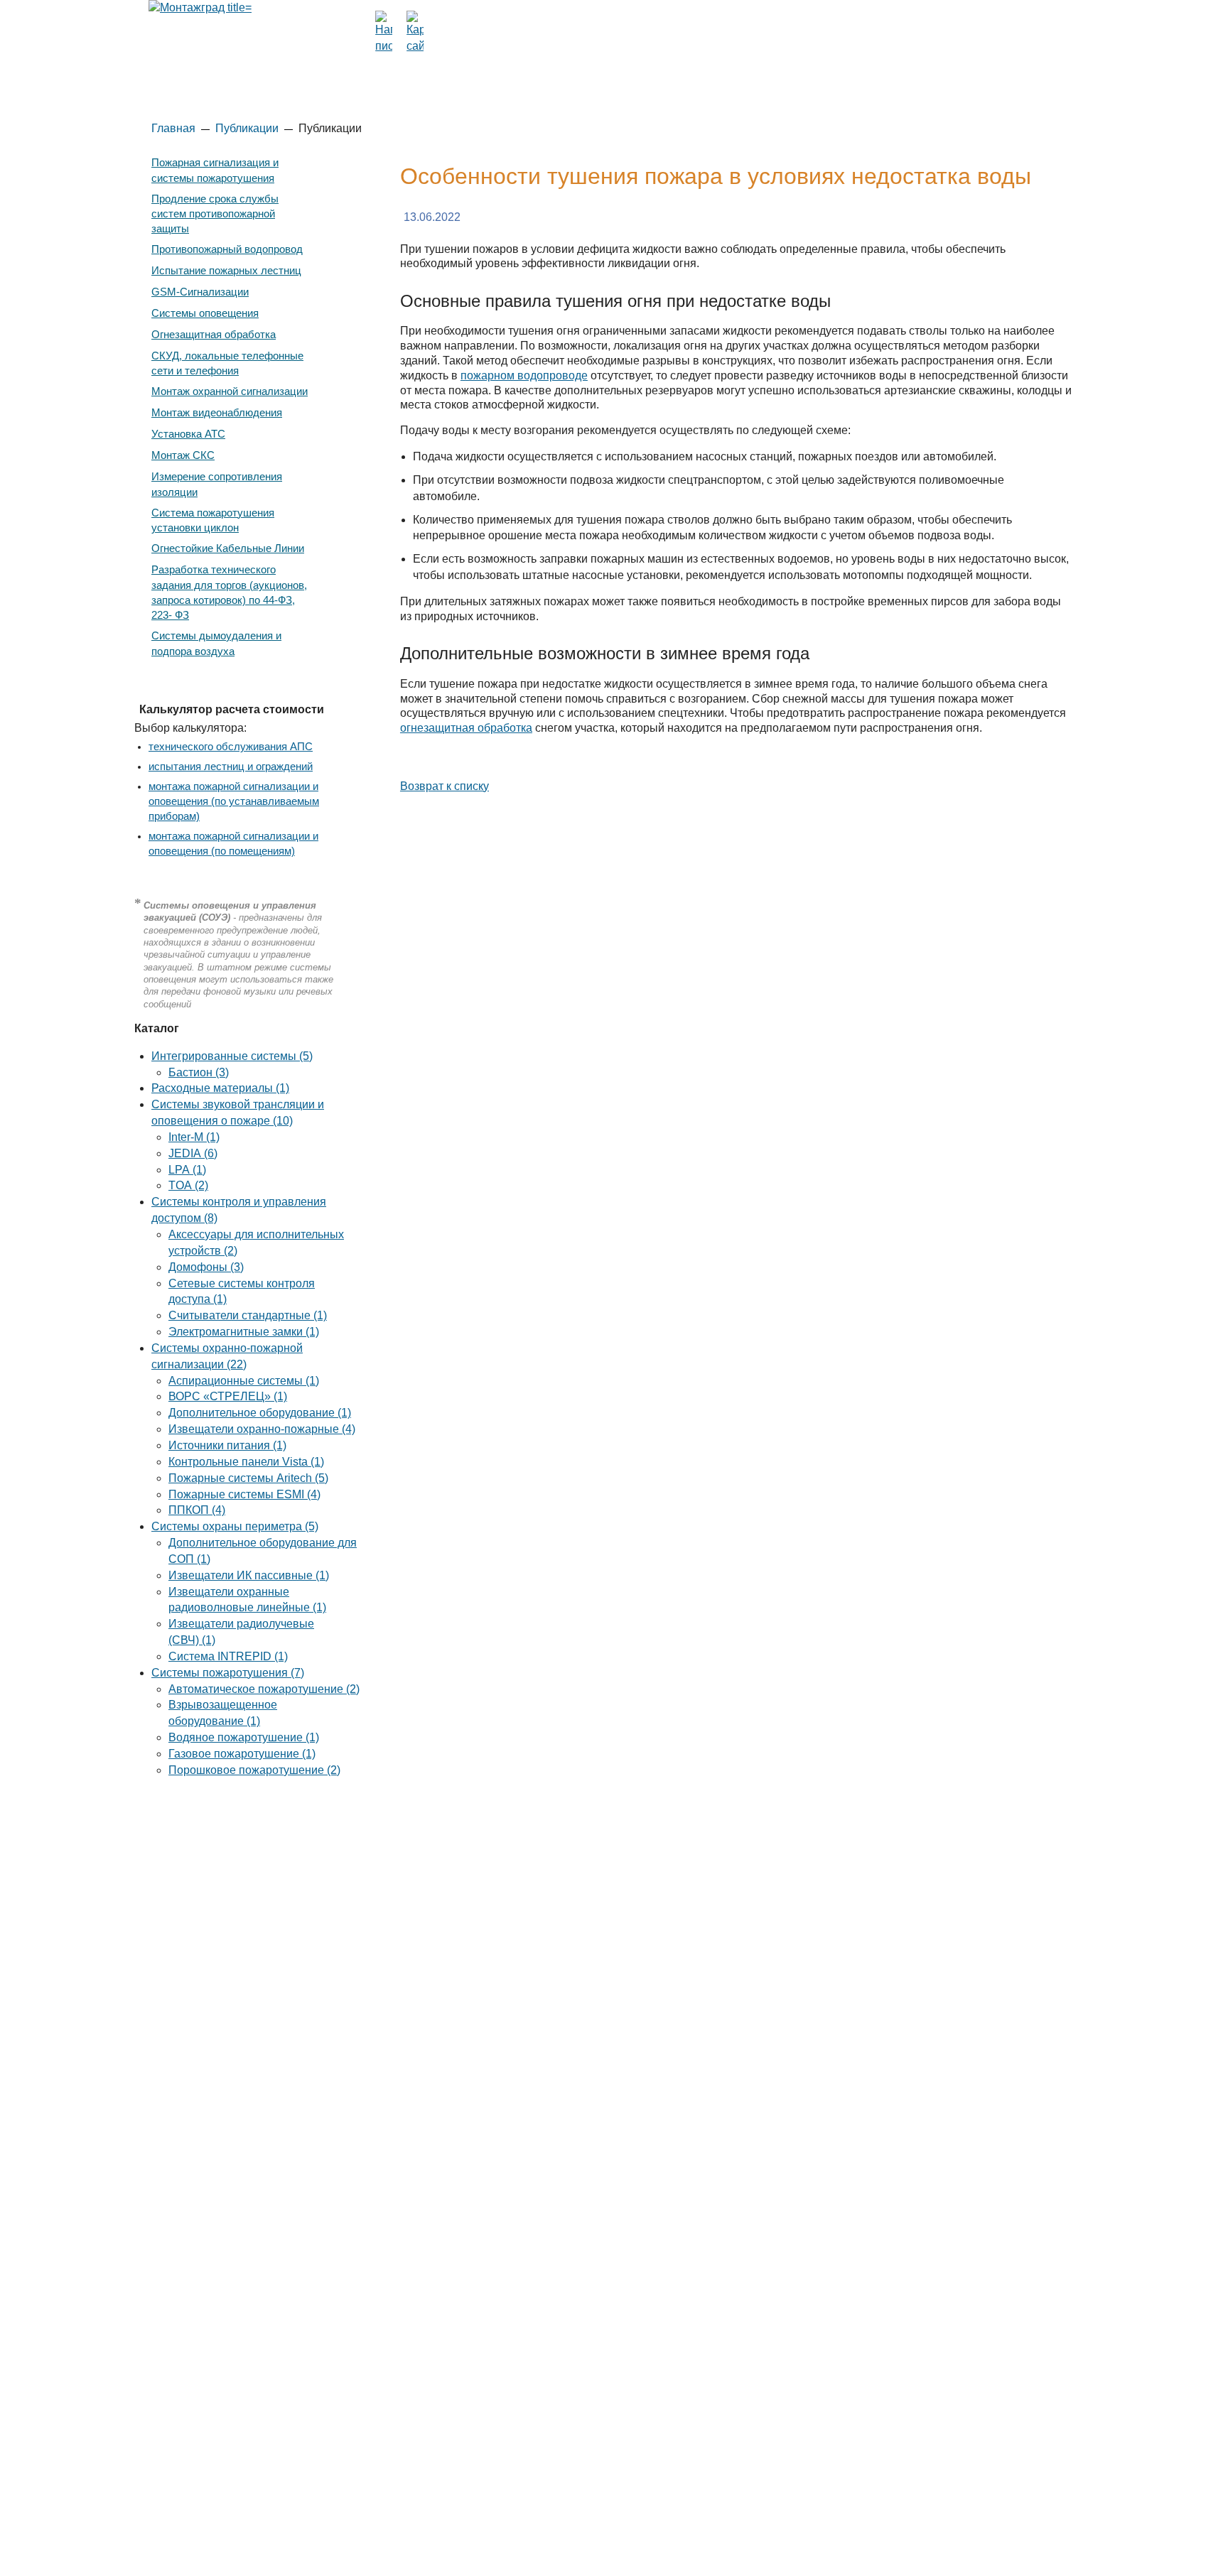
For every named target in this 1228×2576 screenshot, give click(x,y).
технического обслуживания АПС (231, 747)
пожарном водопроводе (524, 375)
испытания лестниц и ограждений (231, 767)
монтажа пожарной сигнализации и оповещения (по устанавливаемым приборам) (234, 801)
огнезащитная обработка (466, 728)
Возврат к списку (445, 786)
